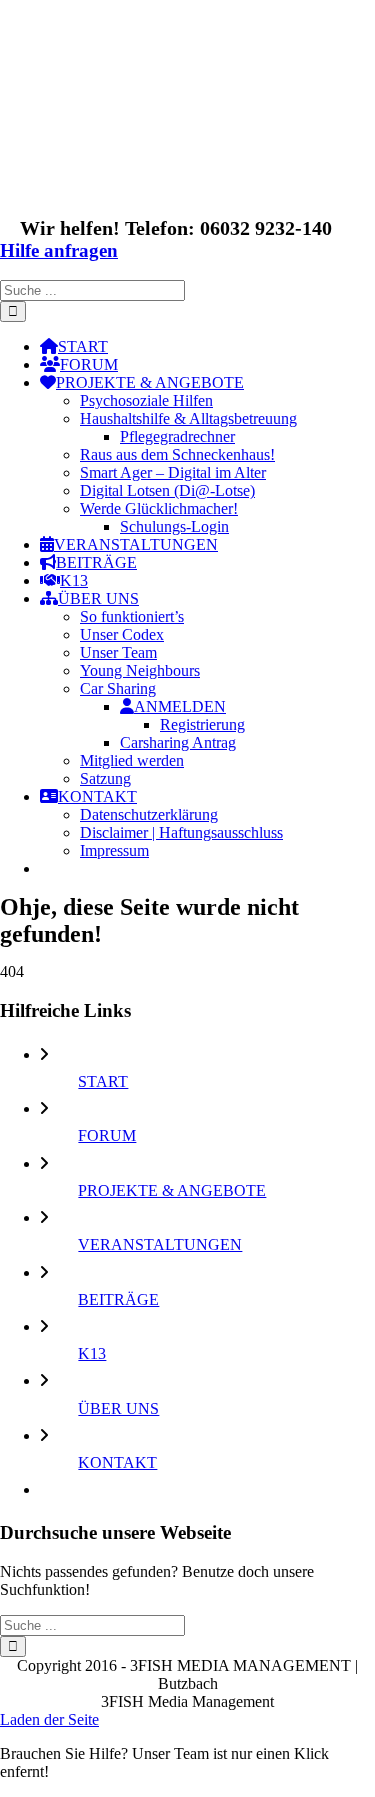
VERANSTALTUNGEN (160, 1244)
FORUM (107, 1135)
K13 (92, 1353)
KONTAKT (117, 1462)
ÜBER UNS (118, 1408)
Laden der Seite (49, 1719)
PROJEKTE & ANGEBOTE (172, 1190)
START (103, 1081)
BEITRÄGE (118, 1299)
